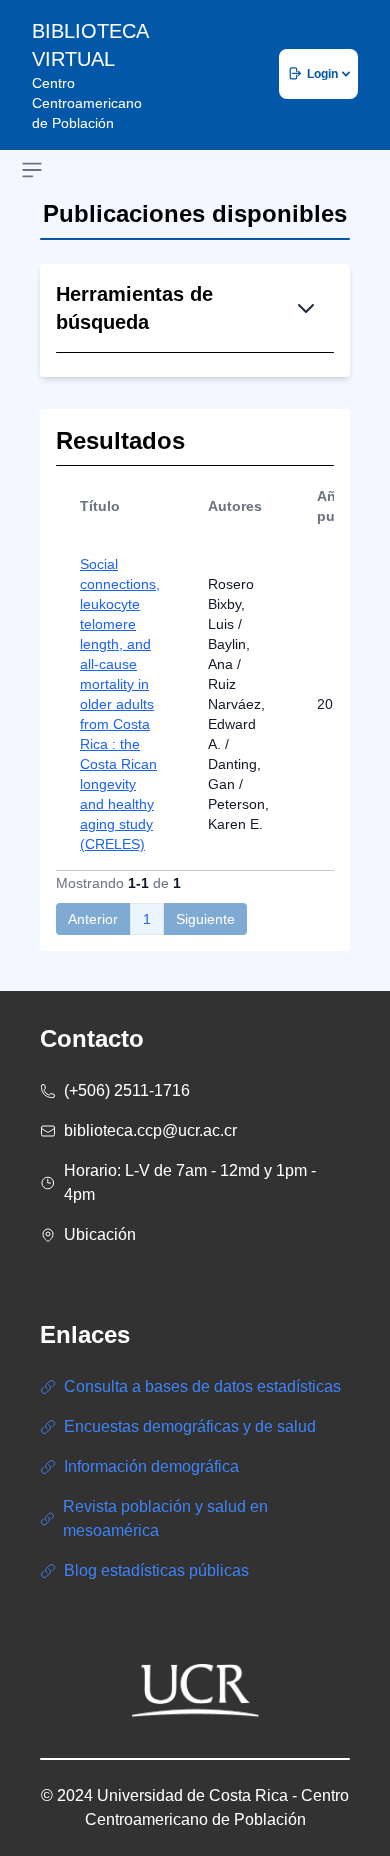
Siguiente (205, 919)
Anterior (93, 919)
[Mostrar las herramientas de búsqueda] (306, 308)
